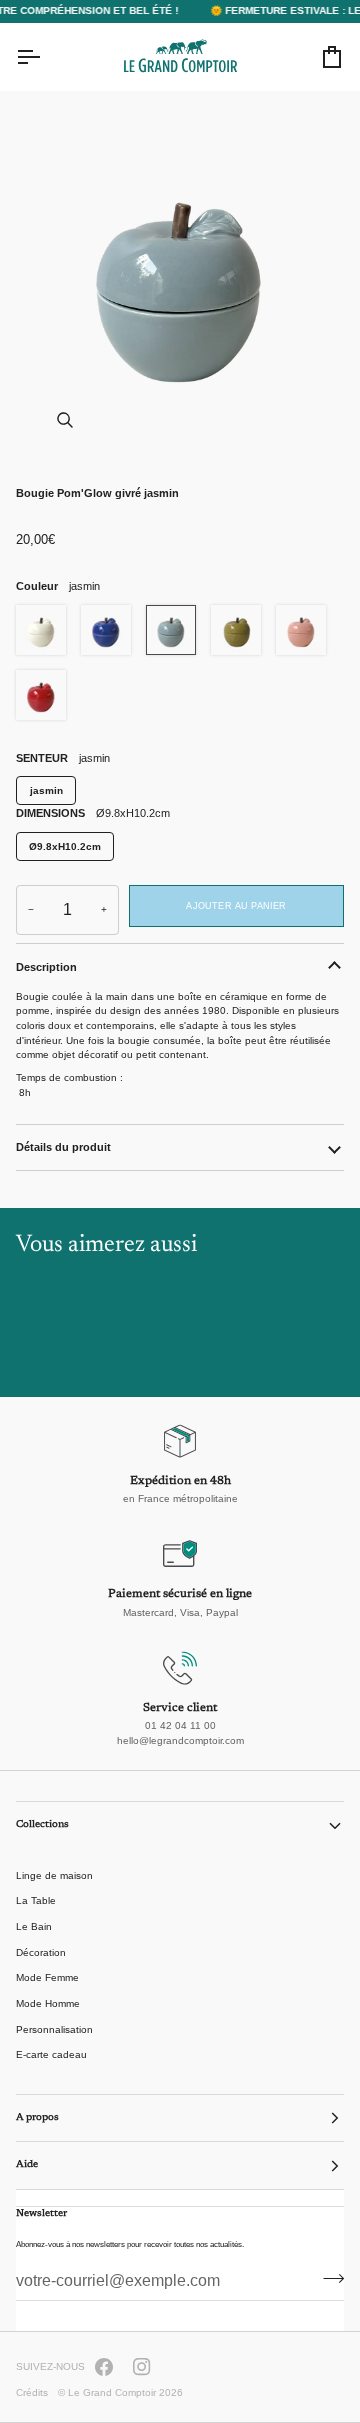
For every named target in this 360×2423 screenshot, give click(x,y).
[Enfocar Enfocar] (180, 278)
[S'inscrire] (327, 2279)
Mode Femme (47, 1977)
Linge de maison (54, 1875)
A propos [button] (37, 2118)
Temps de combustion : (69, 1077)
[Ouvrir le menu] (46, 57)
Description (46, 967)
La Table (36, 1900)
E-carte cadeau (51, 2054)
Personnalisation (54, 2029)
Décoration (41, 1952)
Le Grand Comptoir (112, 2392)
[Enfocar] (64, 419)
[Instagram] (142, 2367)
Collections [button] (42, 1825)
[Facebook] (104, 2367)
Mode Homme (48, 2003)
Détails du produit (63, 1147)
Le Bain (34, 1926)
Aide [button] (27, 2165)
